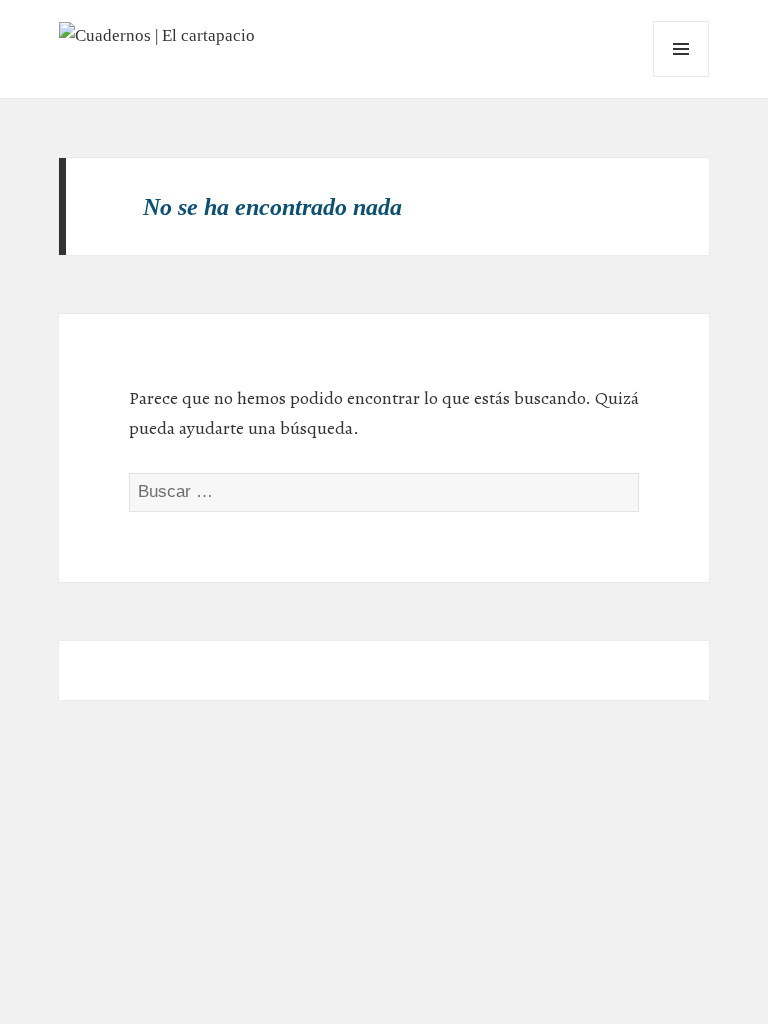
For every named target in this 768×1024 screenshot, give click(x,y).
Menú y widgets (681, 76)
